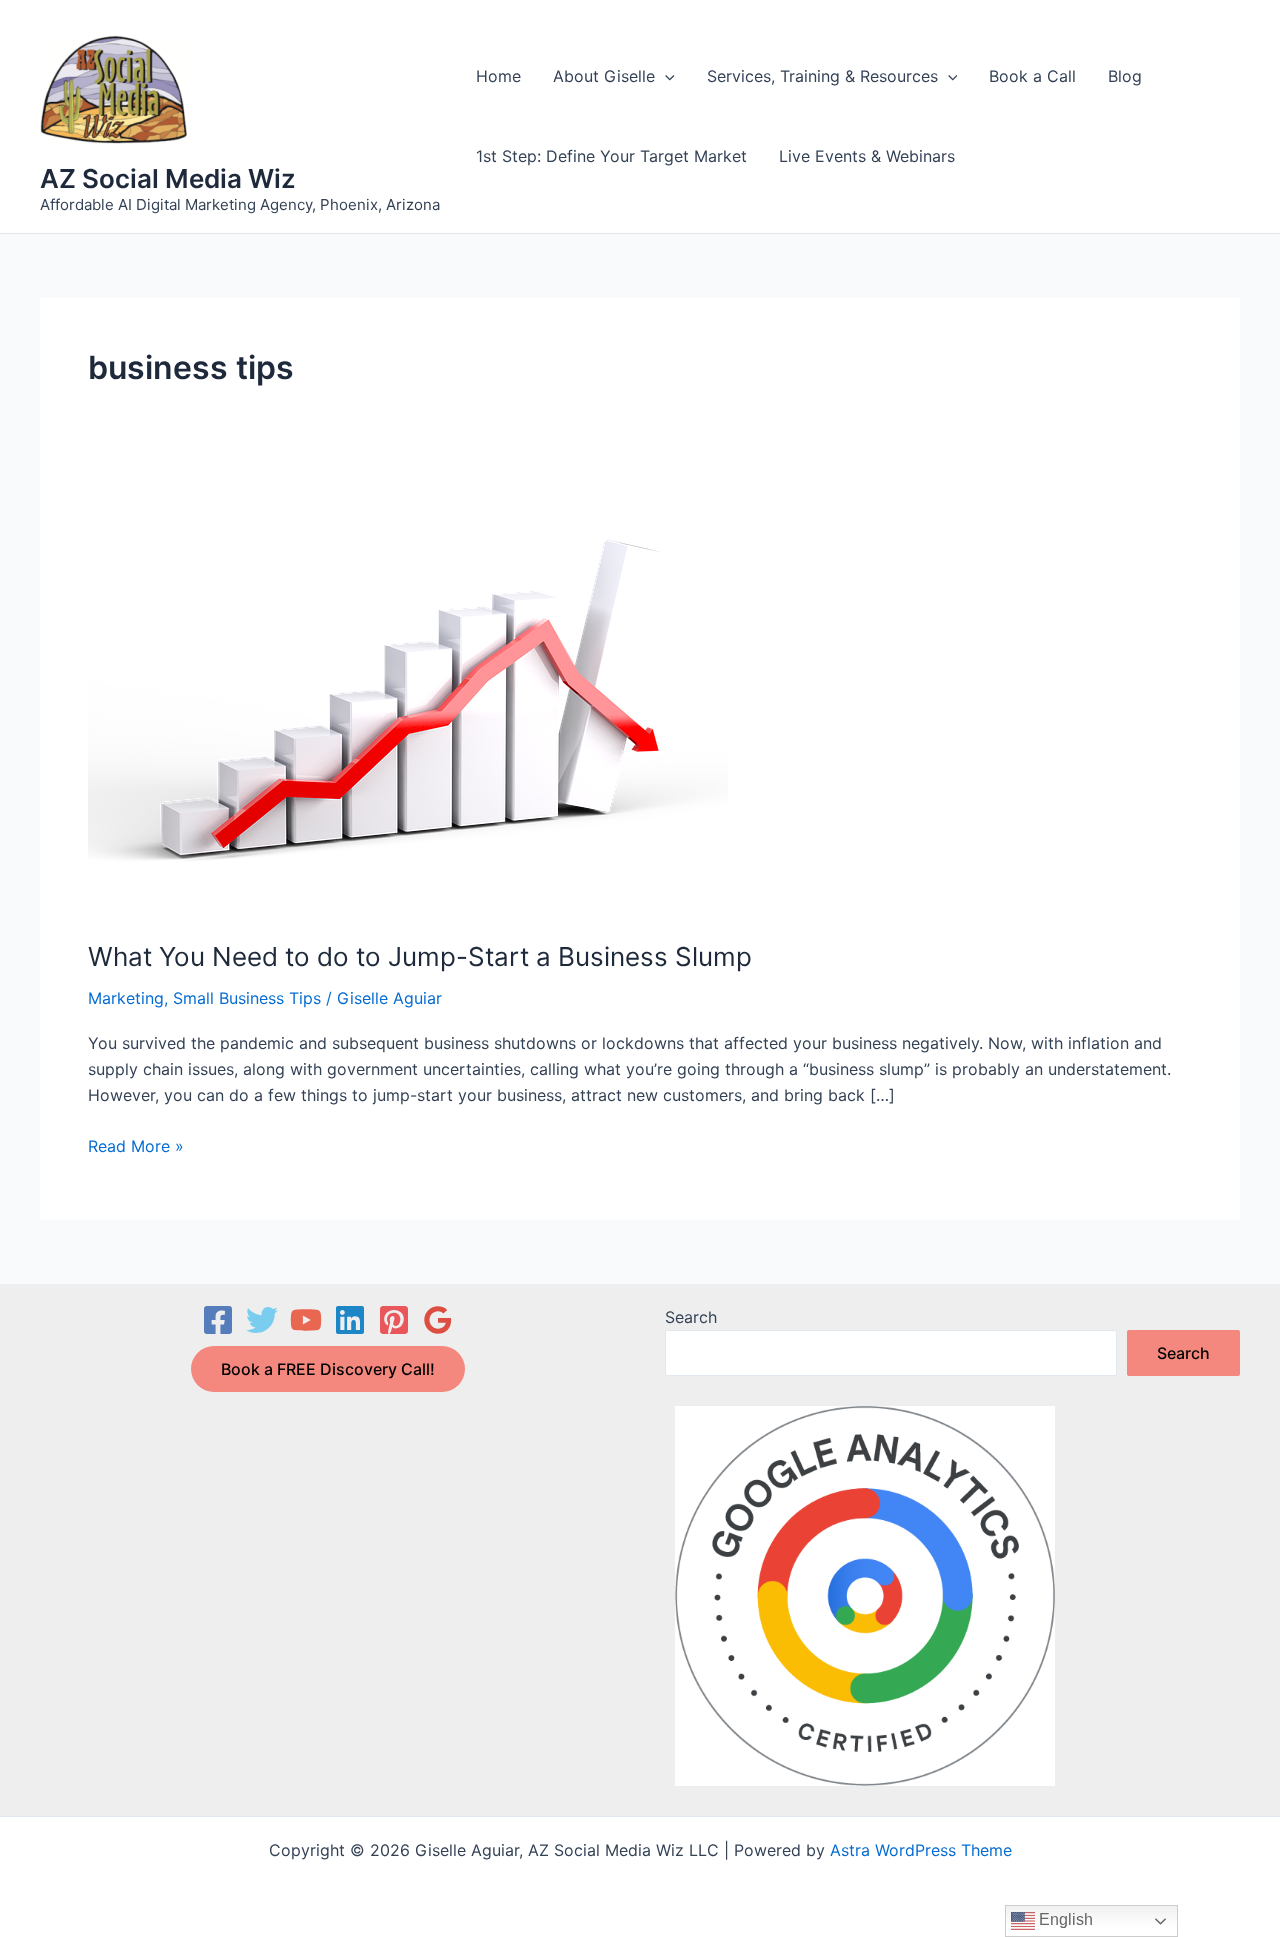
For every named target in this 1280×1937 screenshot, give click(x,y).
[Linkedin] (350, 1320)
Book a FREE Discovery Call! (328, 1369)
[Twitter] (262, 1320)
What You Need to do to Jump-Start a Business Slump (420, 956)
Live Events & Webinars (867, 156)
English (1064, 1919)
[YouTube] (306, 1320)
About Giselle (604, 76)
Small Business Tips (247, 998)
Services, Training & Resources (822, 76)
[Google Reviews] (438, 1320)
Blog (1125, 76)
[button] (665, 76)
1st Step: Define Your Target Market (611, 156)
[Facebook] (218, 1320)
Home (498, 76)
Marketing (126, 998)
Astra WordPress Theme (921, 1850)
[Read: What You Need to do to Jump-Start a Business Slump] (408, 702)
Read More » (136, 1147)
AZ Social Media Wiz (168, 178)
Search (691, 1317)
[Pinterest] (394, 1320)
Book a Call (1032, 76)
